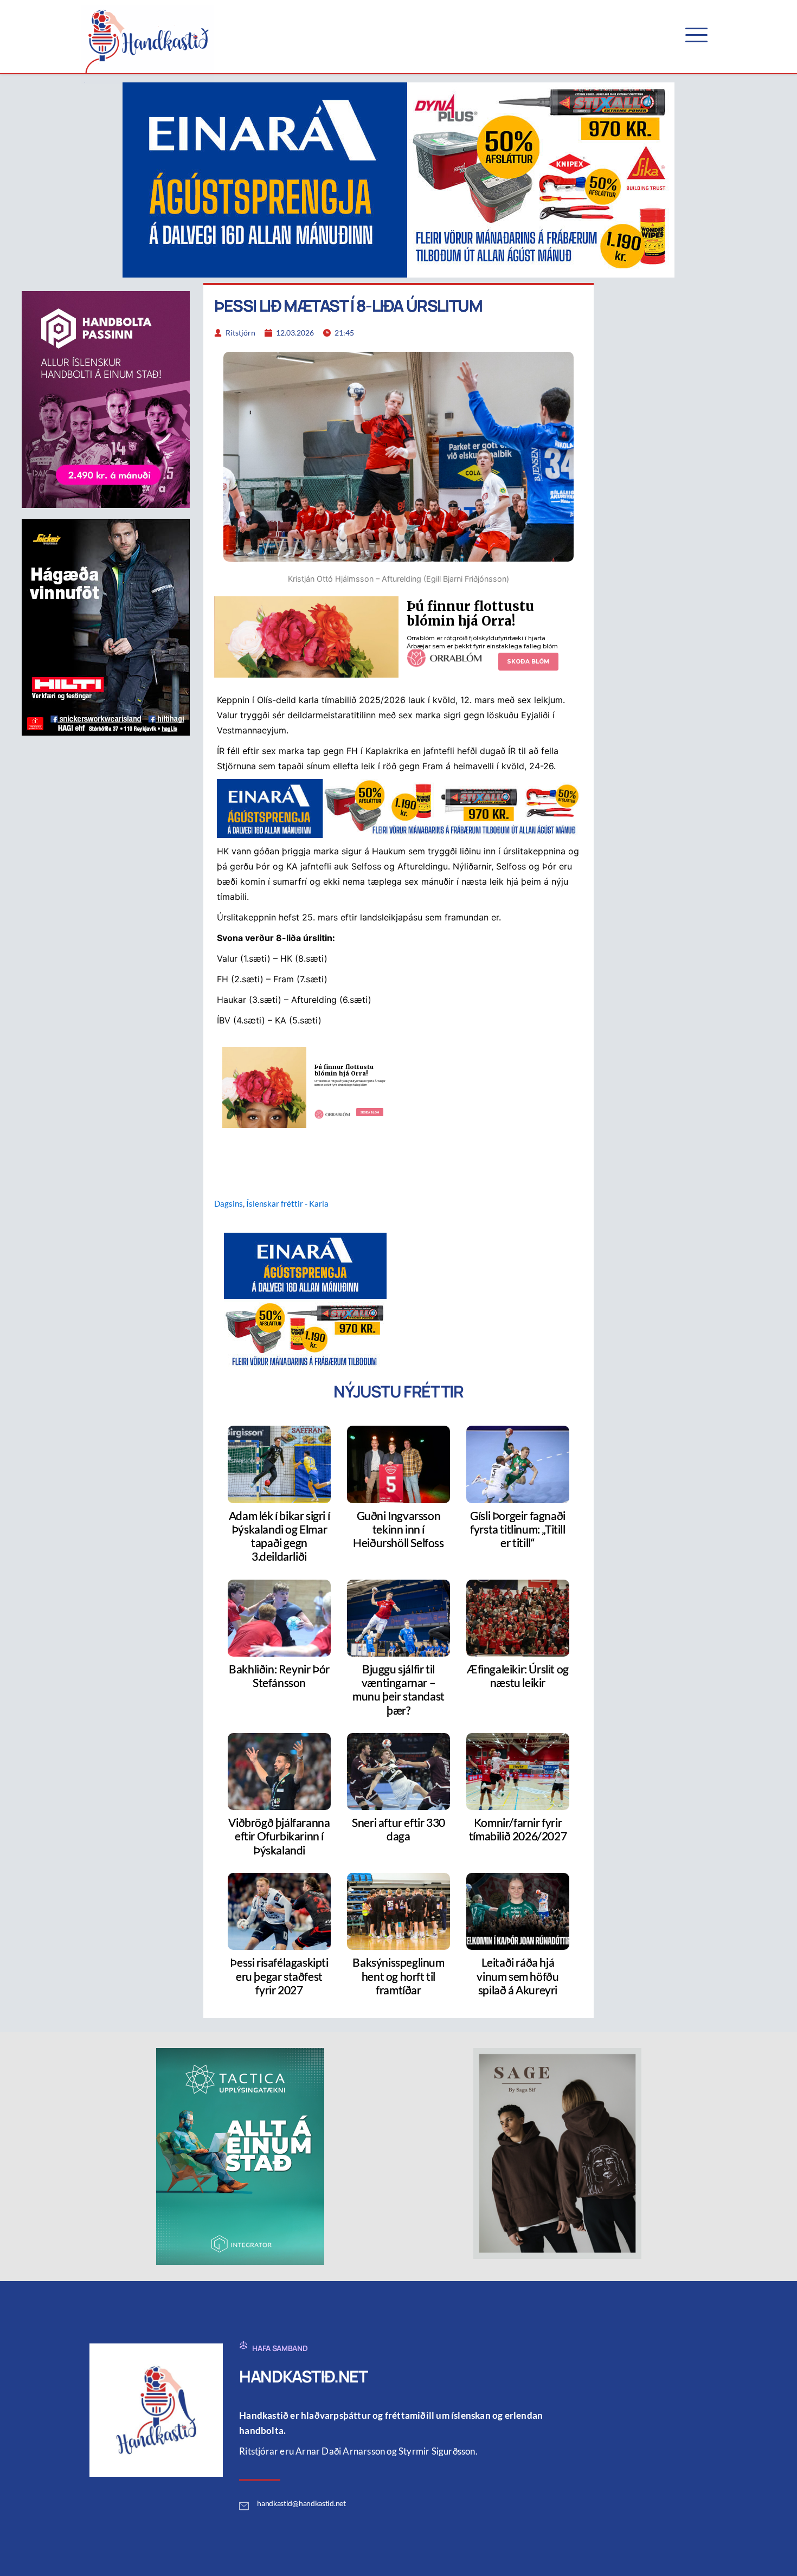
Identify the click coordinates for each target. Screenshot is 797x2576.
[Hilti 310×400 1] (106, 626)
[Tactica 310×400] (240, 2155)
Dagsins (229, 1203)
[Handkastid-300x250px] (305, 1300)
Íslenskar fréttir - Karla (287, 1203)
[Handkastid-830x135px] (398, 808)
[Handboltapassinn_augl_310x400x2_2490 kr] (106, 398)
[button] (696, 35)
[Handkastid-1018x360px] (398, 179)
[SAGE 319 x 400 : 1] (557, 2153)
